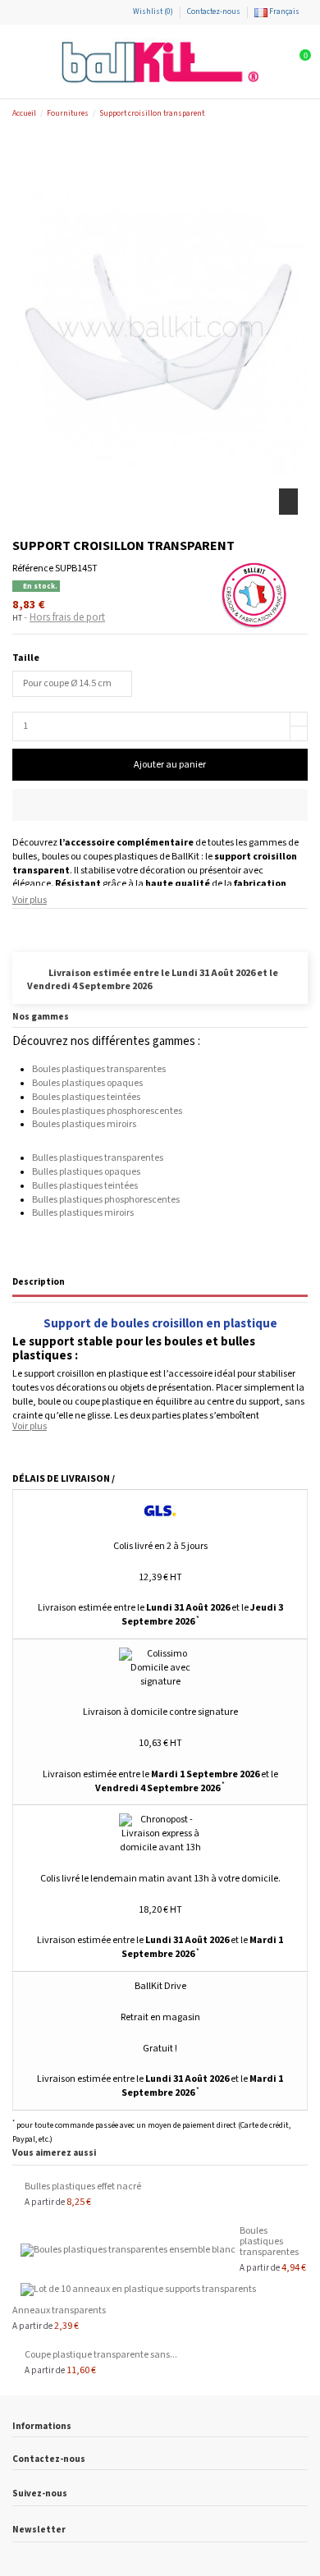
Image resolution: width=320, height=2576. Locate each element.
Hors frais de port (67, 618)
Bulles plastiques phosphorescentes (106, 1200)
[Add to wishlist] (160, 805)
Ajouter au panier (170, 765)
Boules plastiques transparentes (99, 1069)
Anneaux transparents (59, 2310)
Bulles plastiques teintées (85, 1186)
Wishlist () (153, 11)
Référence (33, 568)
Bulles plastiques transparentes (98, 1158)
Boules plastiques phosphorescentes (107, 1111)
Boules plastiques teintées (86, 1097)
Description (39, 1282)
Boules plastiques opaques (87, 1083)
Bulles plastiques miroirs (83, 1213)
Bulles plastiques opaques (86, 1172)
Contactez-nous (214, 11)
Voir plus (30, 900)
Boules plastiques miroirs (84, 1124)
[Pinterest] (49, 925)
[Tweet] (34, 925)
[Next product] (302, 114)
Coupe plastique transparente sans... (101, 2355)
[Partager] (19, 925)
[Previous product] (289, 114)
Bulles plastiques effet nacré (83, 2186)
